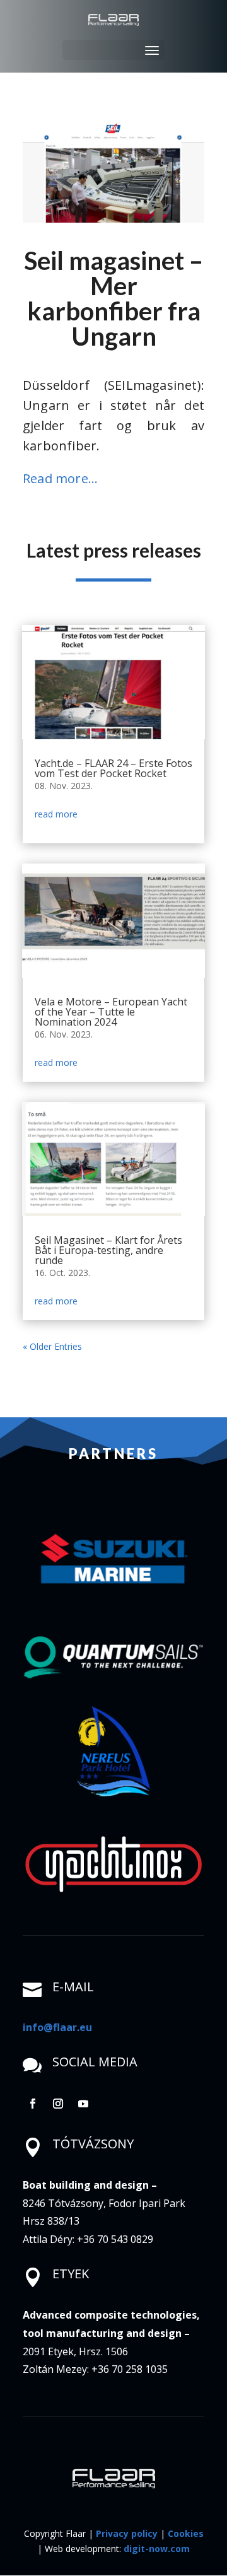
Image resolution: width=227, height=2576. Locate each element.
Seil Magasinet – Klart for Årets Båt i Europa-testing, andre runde (108, 1250)
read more (56, 814)
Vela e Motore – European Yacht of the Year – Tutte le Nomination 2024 (111, 1012)
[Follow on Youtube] (83, 2104)
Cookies (186, 2533)
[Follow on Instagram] (58, 2104)
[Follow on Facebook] (33, 2104)
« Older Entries (52, 1346)
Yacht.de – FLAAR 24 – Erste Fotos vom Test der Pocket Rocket (113, 768)
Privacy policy (127, 2533)
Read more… (60, 478)
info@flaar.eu (57, 2027)
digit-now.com (157, 2549)
